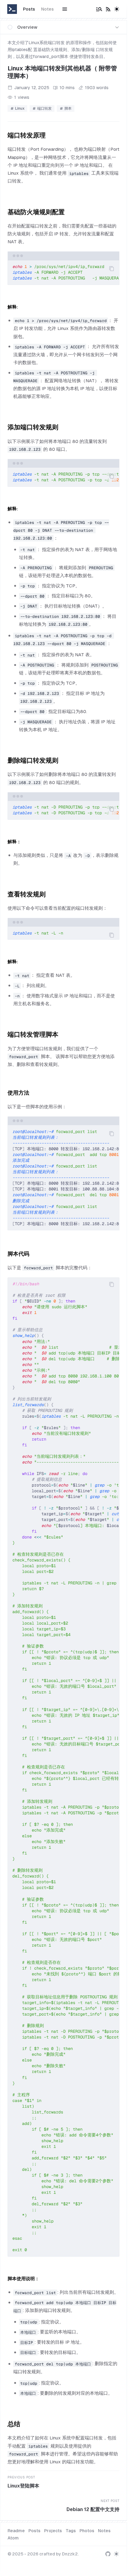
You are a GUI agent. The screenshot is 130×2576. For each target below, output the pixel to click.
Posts (29, 9)
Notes (47, 9)
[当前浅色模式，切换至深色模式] (117, 9)
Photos (87, 2531)
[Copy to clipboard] (112, 269)
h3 (4, 1092)
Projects (53, 2531)
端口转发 (44, 108)
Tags (71, 2531)
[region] (63, 273)
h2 (3, 134)
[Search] (99, 9)
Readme (16, 2531)
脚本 (68, 108)
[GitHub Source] (108, 2554)
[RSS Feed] (108, 9)
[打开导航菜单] (65, 9)
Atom (13, 2538)
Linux (20, 108)
